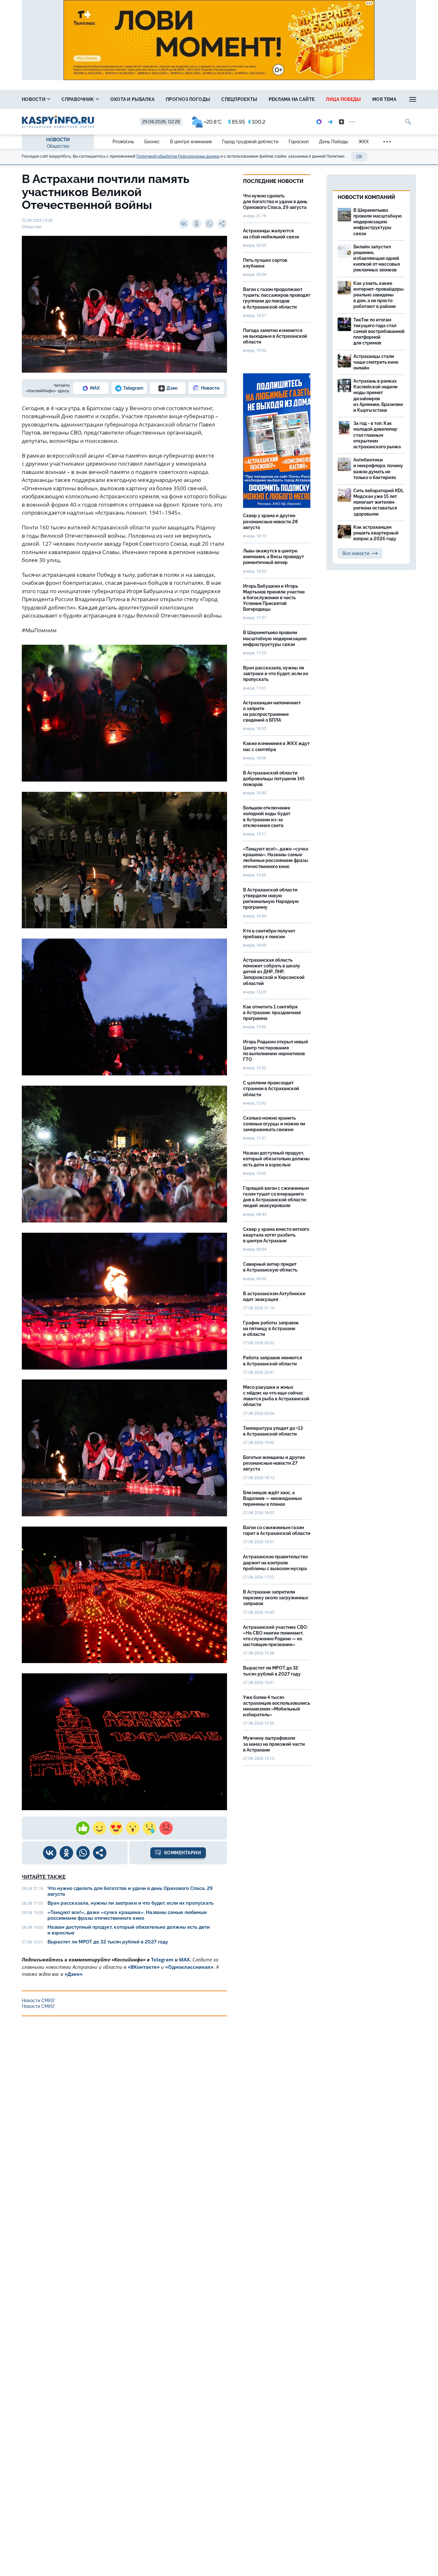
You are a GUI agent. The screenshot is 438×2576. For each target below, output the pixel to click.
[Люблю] (116, 1828)
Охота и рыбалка (133, 99)
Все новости (356, 553)
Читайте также (44, 1877)
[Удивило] (133, 1828)
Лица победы (343, 99)
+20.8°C (213, 122)
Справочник (78, 99)
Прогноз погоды (188, 99)
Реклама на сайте (292, 99)
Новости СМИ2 (38, 2000)
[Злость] (166, 1828)
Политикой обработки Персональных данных (178, 156)
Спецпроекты (239, 99)
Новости (34, 99)
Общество (58, 146)
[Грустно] (149, 1828)
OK (359, 157)
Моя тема (384, 99)
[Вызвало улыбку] (99, 1828)
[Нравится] (83, 1828)
